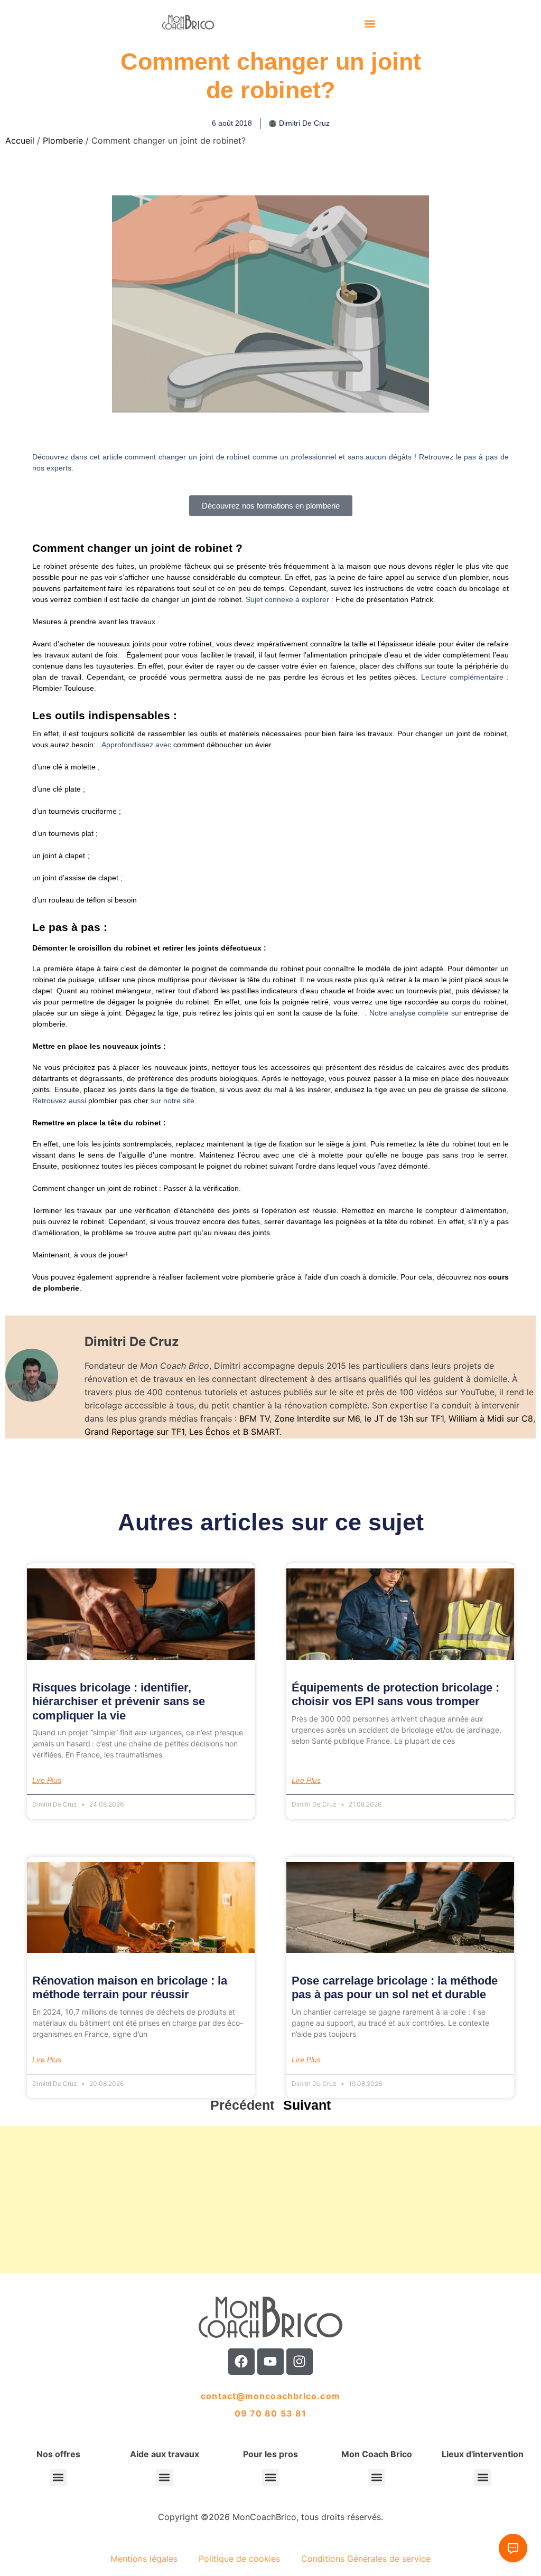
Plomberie (63, 140)
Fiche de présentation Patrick (384, 599)
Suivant (307, 2105)
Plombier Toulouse (63, 688)
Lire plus (47, 1780)
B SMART (261, 1432)
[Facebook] (241, 2362)
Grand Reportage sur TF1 (134, 1432)
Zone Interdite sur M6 (317, 1418)
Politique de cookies (239, 2559)
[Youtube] (270, 2362)
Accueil (20, 140)
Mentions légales (144, 2559)
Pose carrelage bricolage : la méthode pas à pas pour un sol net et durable (395, 1987)
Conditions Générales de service (366, 2559)
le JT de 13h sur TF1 (404, 1418)
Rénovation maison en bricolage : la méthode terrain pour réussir (130, 1987)
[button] (370, 24)
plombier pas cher (118, 1101)
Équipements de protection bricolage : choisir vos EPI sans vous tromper (395, 1694)
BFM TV (254, 1418)
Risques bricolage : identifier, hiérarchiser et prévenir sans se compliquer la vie (119, 1701)
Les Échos (209, 1432)
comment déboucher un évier (222, 745)
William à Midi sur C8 (491, 1418)
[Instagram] (300, 2362)
